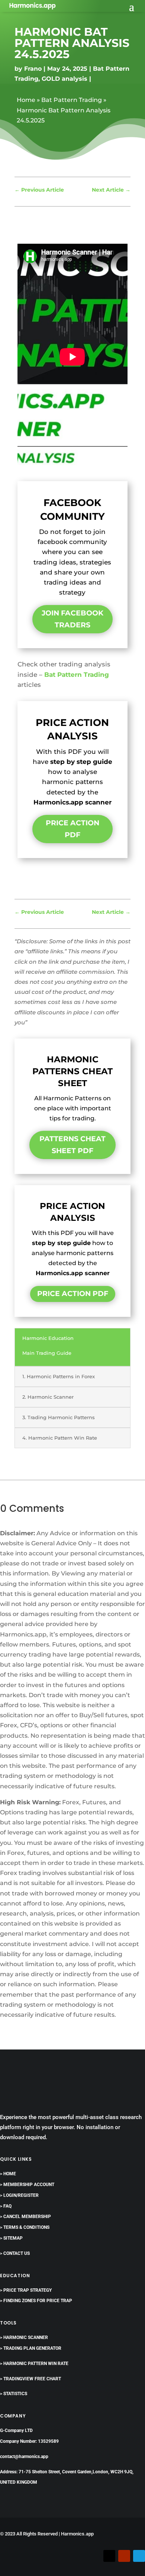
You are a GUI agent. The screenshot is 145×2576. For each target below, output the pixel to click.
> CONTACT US (15, 2253)
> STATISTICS (14, 2394)
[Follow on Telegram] (139, 2556)
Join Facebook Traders (72, 619)
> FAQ (6, 2206)
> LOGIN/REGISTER (19, 2195)
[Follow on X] (109, 2556)
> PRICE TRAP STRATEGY (26, 2290)
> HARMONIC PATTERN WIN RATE (34, 2364)
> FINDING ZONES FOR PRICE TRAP (36, 2301)
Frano (33, 69)
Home (26, 100)
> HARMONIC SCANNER (24, 2337)
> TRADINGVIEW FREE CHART (30, 2379)
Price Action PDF (72, 829)
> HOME (8, 2174)
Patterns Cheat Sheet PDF (72, 1145)
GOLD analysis (65, 79)
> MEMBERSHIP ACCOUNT (27, 2185)
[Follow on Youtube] (124, 2556)
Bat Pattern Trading (72, 100)
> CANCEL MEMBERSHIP (25, 2217)
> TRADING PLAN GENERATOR (31, 2348)
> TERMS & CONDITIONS (25, 2227)
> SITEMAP (11, 2238)
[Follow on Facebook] (94, 2556)
